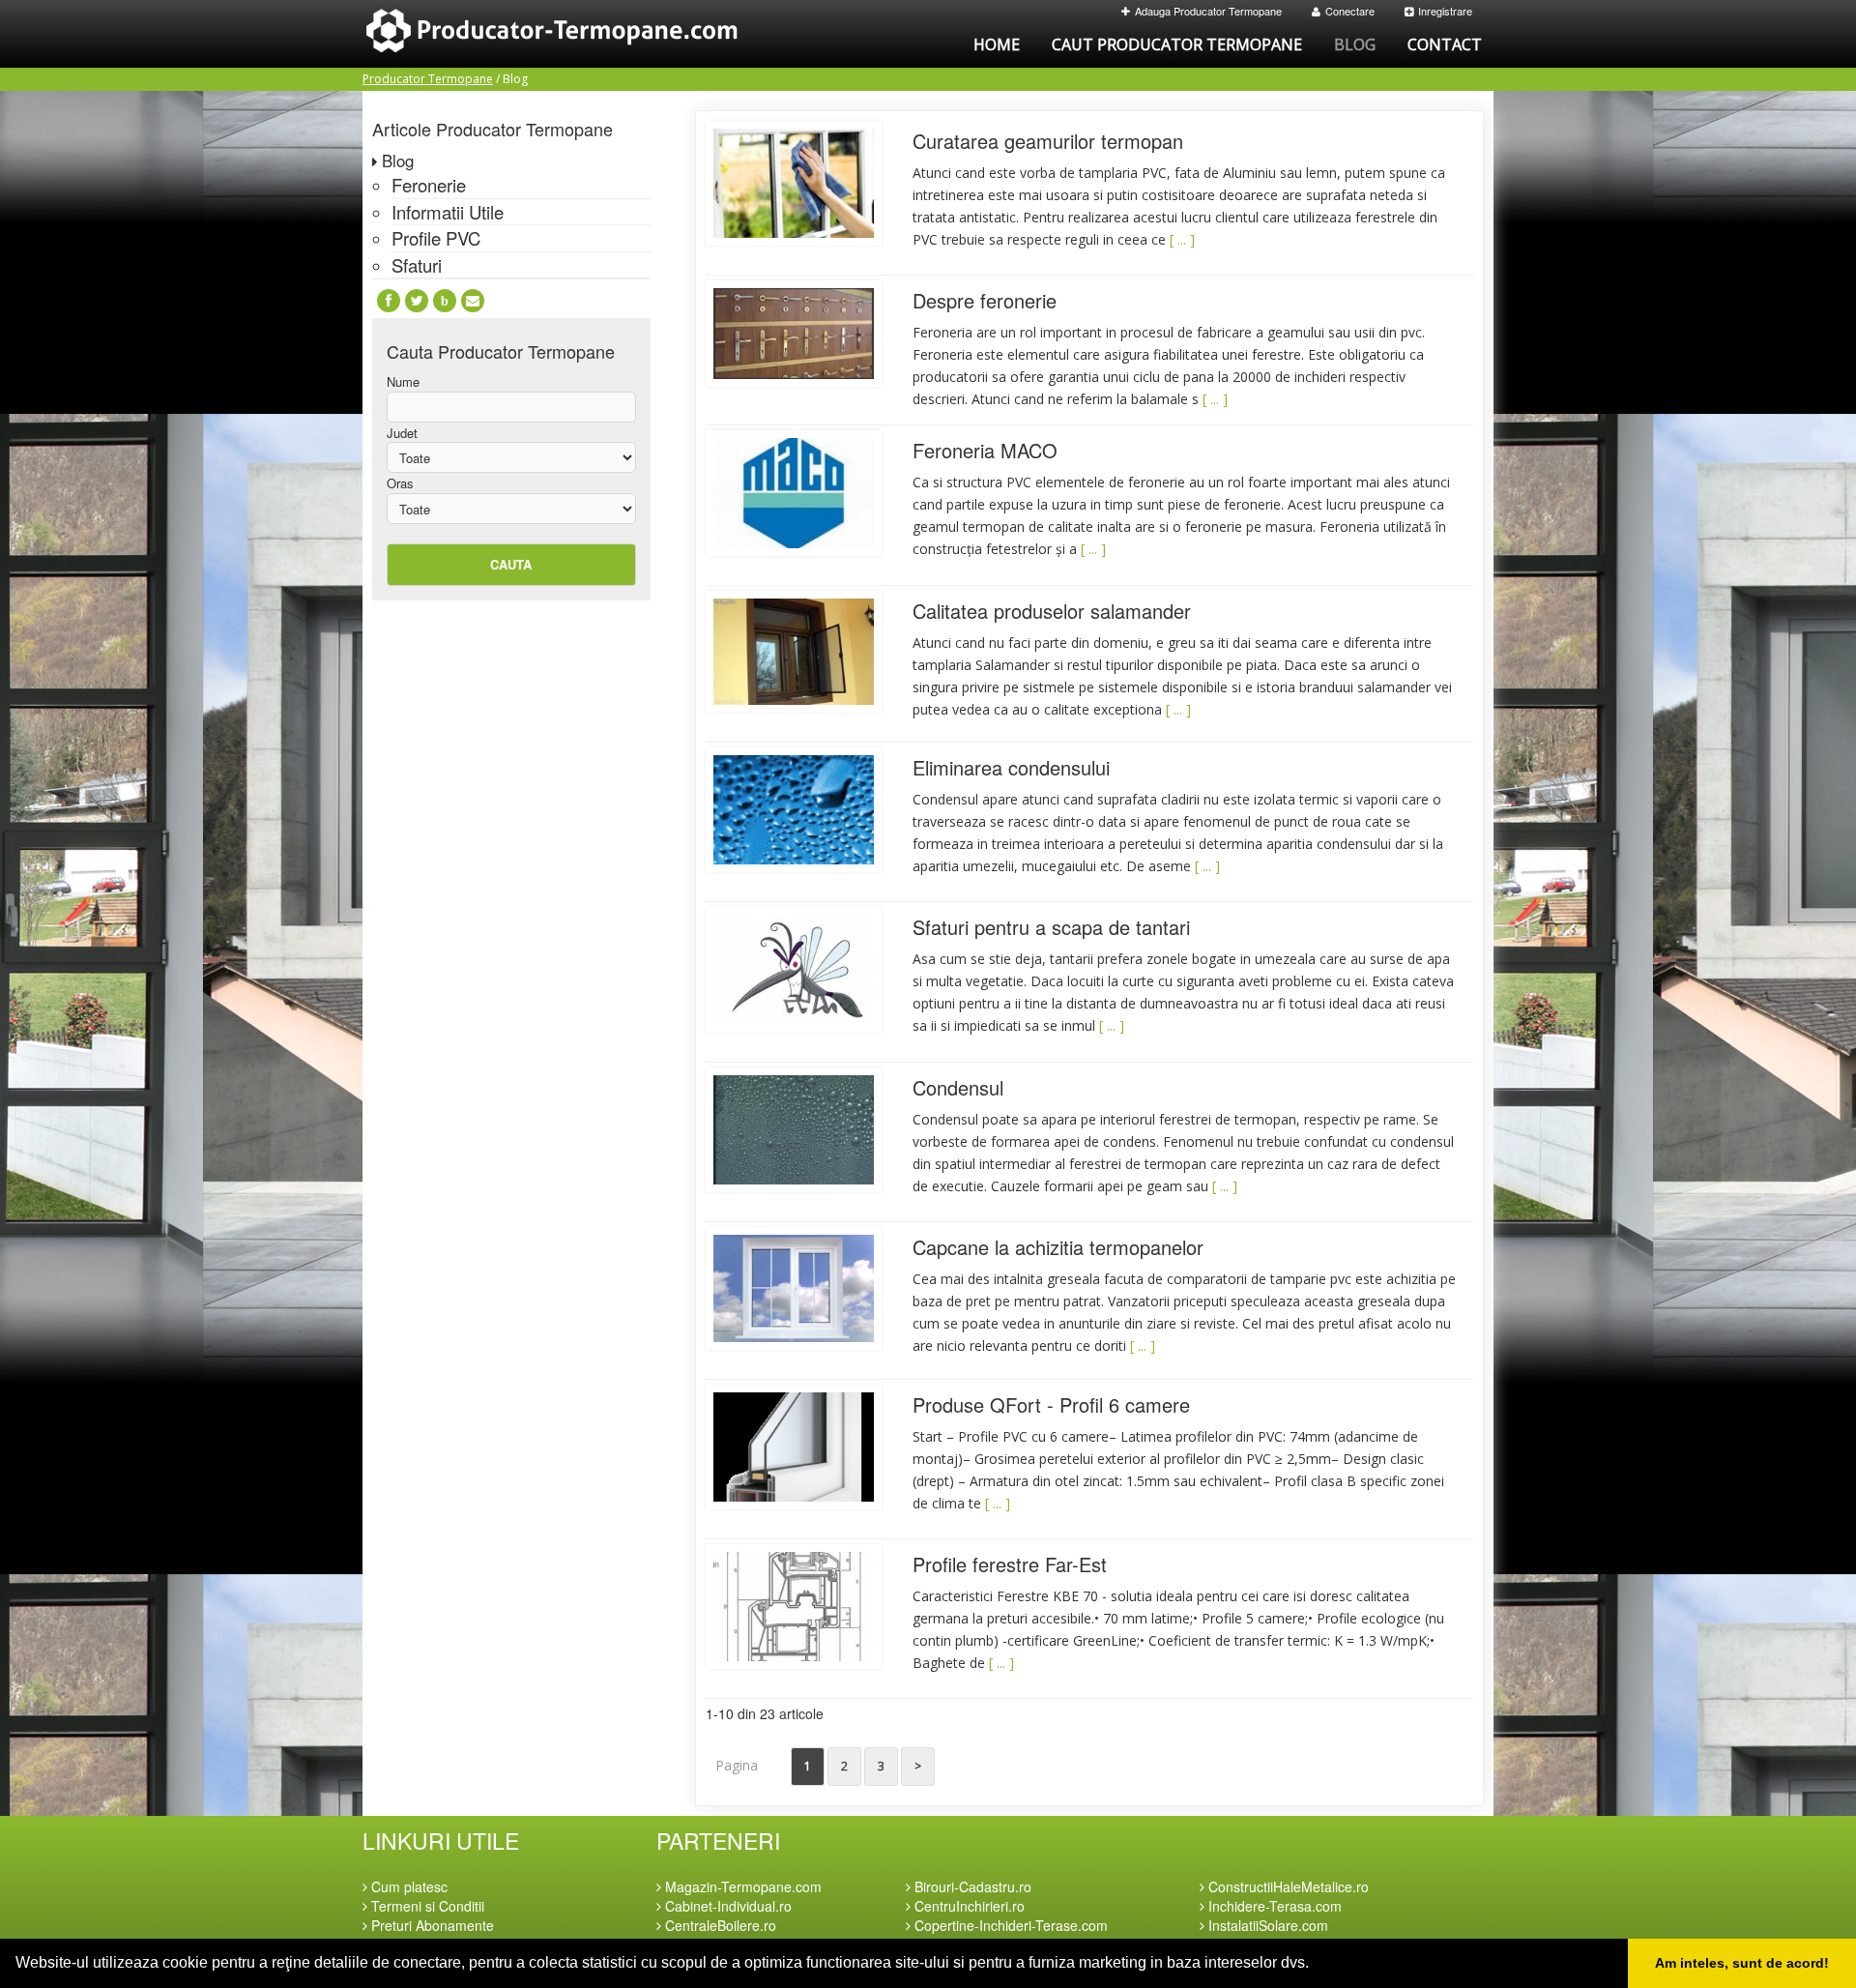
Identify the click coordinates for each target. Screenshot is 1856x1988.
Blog (1355, 44)
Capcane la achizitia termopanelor (1058, 1247)
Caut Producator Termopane (1177, 44)
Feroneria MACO (985, 450)
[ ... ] (1182, 239)
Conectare (1350, 11)
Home (997, 44)
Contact (1445, 44)
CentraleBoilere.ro (719, 1925)
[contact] (473, 301)
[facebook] (389, 301)
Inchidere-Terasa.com (1273, 1906)
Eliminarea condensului (1011, 767)
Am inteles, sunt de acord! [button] (1742, 1963)
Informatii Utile (448, 212)
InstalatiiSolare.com (1266, 1925)
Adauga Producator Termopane (1208, 11)
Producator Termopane (428, 79)
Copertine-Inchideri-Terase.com (1009, 1925)
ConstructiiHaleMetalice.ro (1287, 1886)
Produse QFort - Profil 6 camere (1051, 1404)
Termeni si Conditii (426, 1906)
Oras (400, 483)
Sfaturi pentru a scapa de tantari (1051, 927)
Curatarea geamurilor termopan (1048, 141)
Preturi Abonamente (431, 1925)
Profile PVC (436, 238)
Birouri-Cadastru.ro (971, 1886)
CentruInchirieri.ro (968, 1906)
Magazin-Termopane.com (741, 1886)
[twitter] (417, 301)
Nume (403, 382)
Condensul (958, 1087)
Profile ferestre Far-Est (1010, 1564)
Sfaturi (417, 265)
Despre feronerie (985, 300)
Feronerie (429, 185)
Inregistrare (1445, 11)
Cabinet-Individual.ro (726, 1906)
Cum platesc (407, 1886)
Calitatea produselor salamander (1052, 611)
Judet (402, 433)
